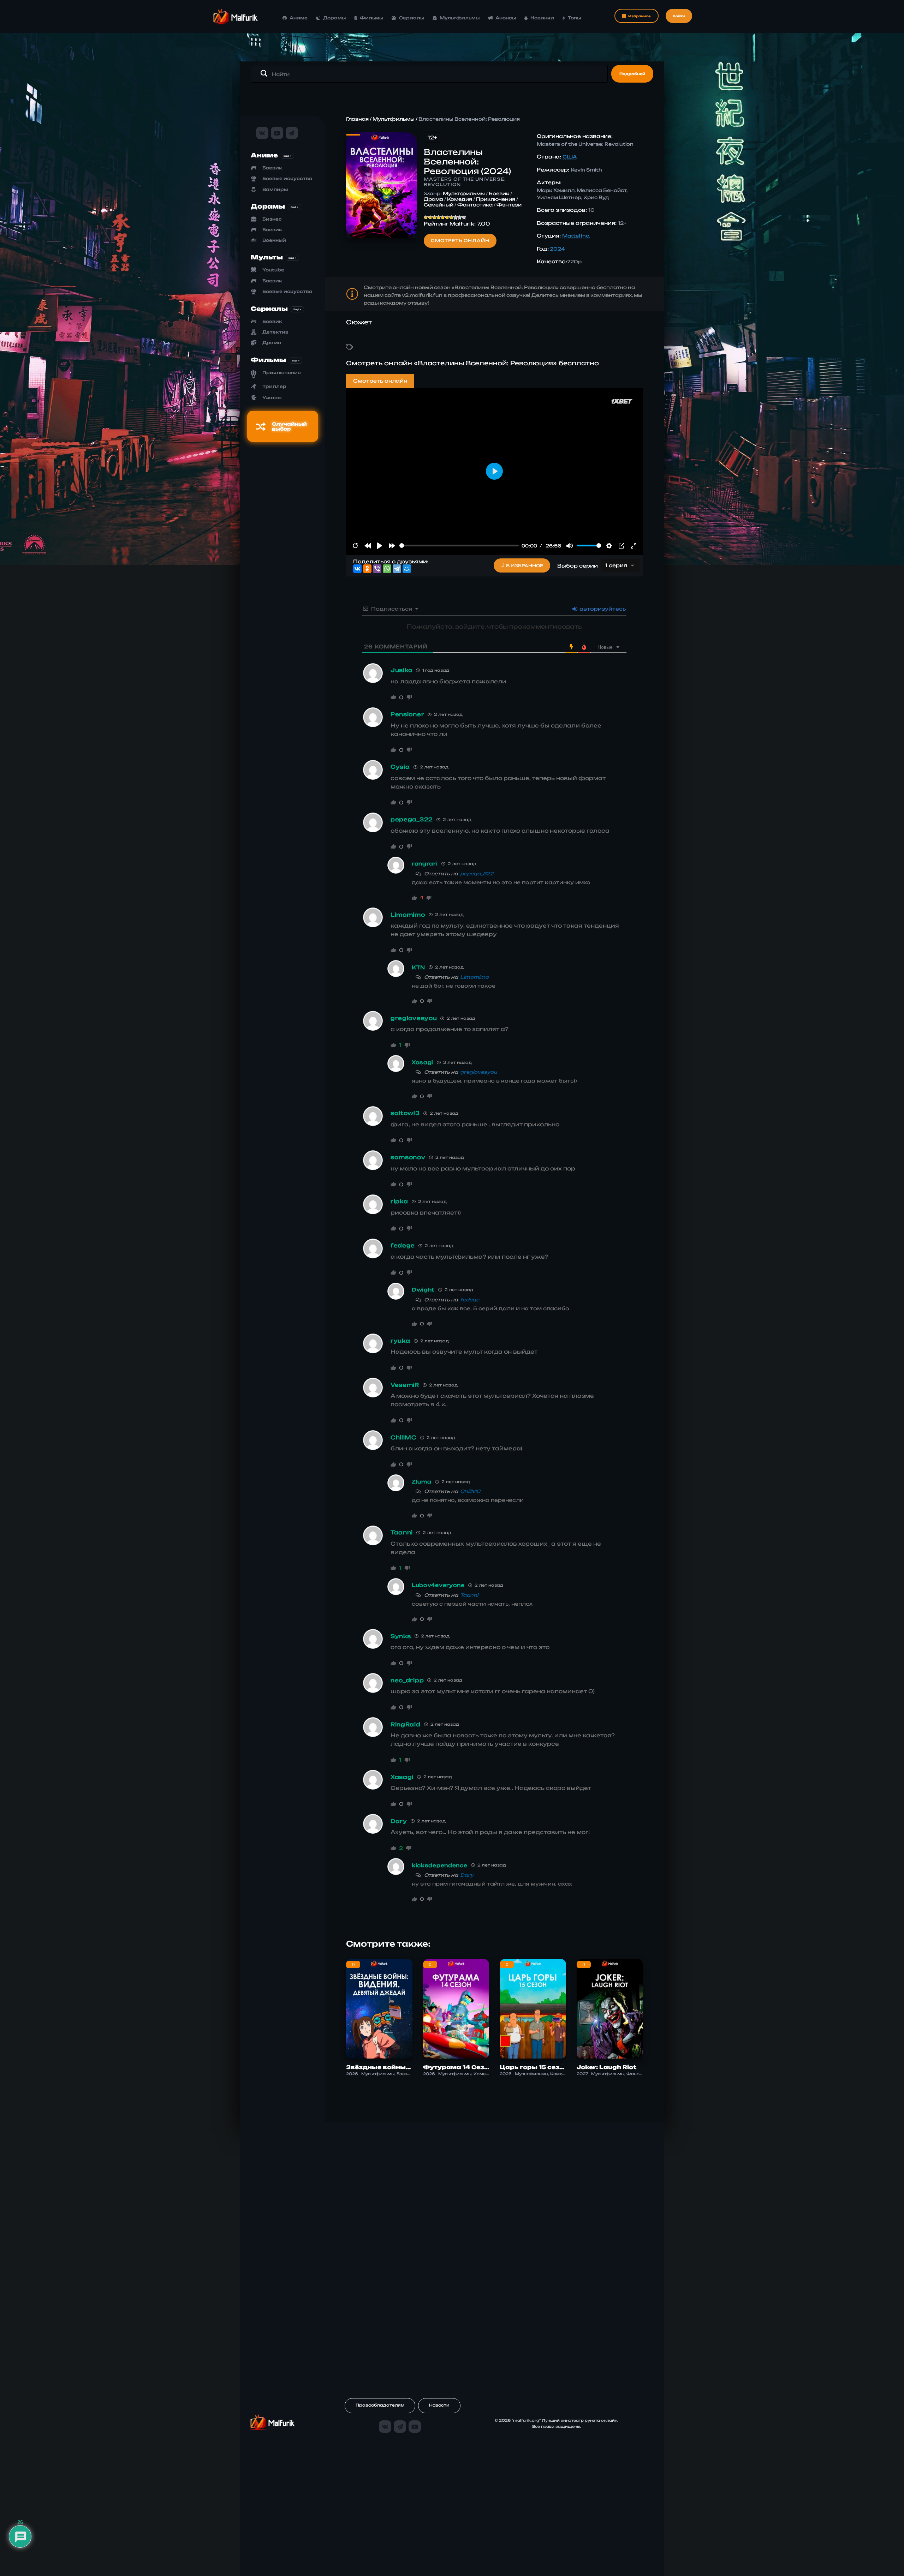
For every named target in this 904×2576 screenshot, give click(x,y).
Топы (574, 18)
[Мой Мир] (407, 569)
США (570, 157)
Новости (439, 2405)
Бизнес (272, 219)
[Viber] (377, 569)
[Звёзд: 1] (426, 217)
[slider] (459, 546)
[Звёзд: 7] (451, 217)
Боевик (272, 168)
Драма (272, 343)
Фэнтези (509, 205)
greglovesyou (479, 1072)
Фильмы (371, 18)
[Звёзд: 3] (434, 217)
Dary (467, 1875)
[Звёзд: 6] (447, 217)
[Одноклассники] (367, 569)
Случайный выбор (289, 426)
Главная (357, 119)
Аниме (299, 18)
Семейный (439, 205)
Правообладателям (380, 2405)
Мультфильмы (460, 18)
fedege (470, 1300)
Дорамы (334, 18)
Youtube (273, 270)
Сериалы (412, 18)
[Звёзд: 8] (456, 217)
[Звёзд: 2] (430, 217)
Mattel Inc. (576, 236)
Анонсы (505, 18)
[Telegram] (397, 569)
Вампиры (275, 189)
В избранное (525, 566)
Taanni (469, 1595)
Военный (274, 240)
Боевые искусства (287, 178)
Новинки (542, 18)
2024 (557, 249)
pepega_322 (477, 874)
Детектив (275, 332)
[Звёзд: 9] (460, 217)
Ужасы (272, 398)
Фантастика (475, 205)
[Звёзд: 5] (443, 217)
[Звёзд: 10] (464, 217)
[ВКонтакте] (357, 569)
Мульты (267, 257)
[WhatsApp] (387, 569)
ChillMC (470, 1491)
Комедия (460, 199)
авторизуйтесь (602, 609)
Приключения (282, 373)
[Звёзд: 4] (439, 217)
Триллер (274, 386)
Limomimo (474, 977)
